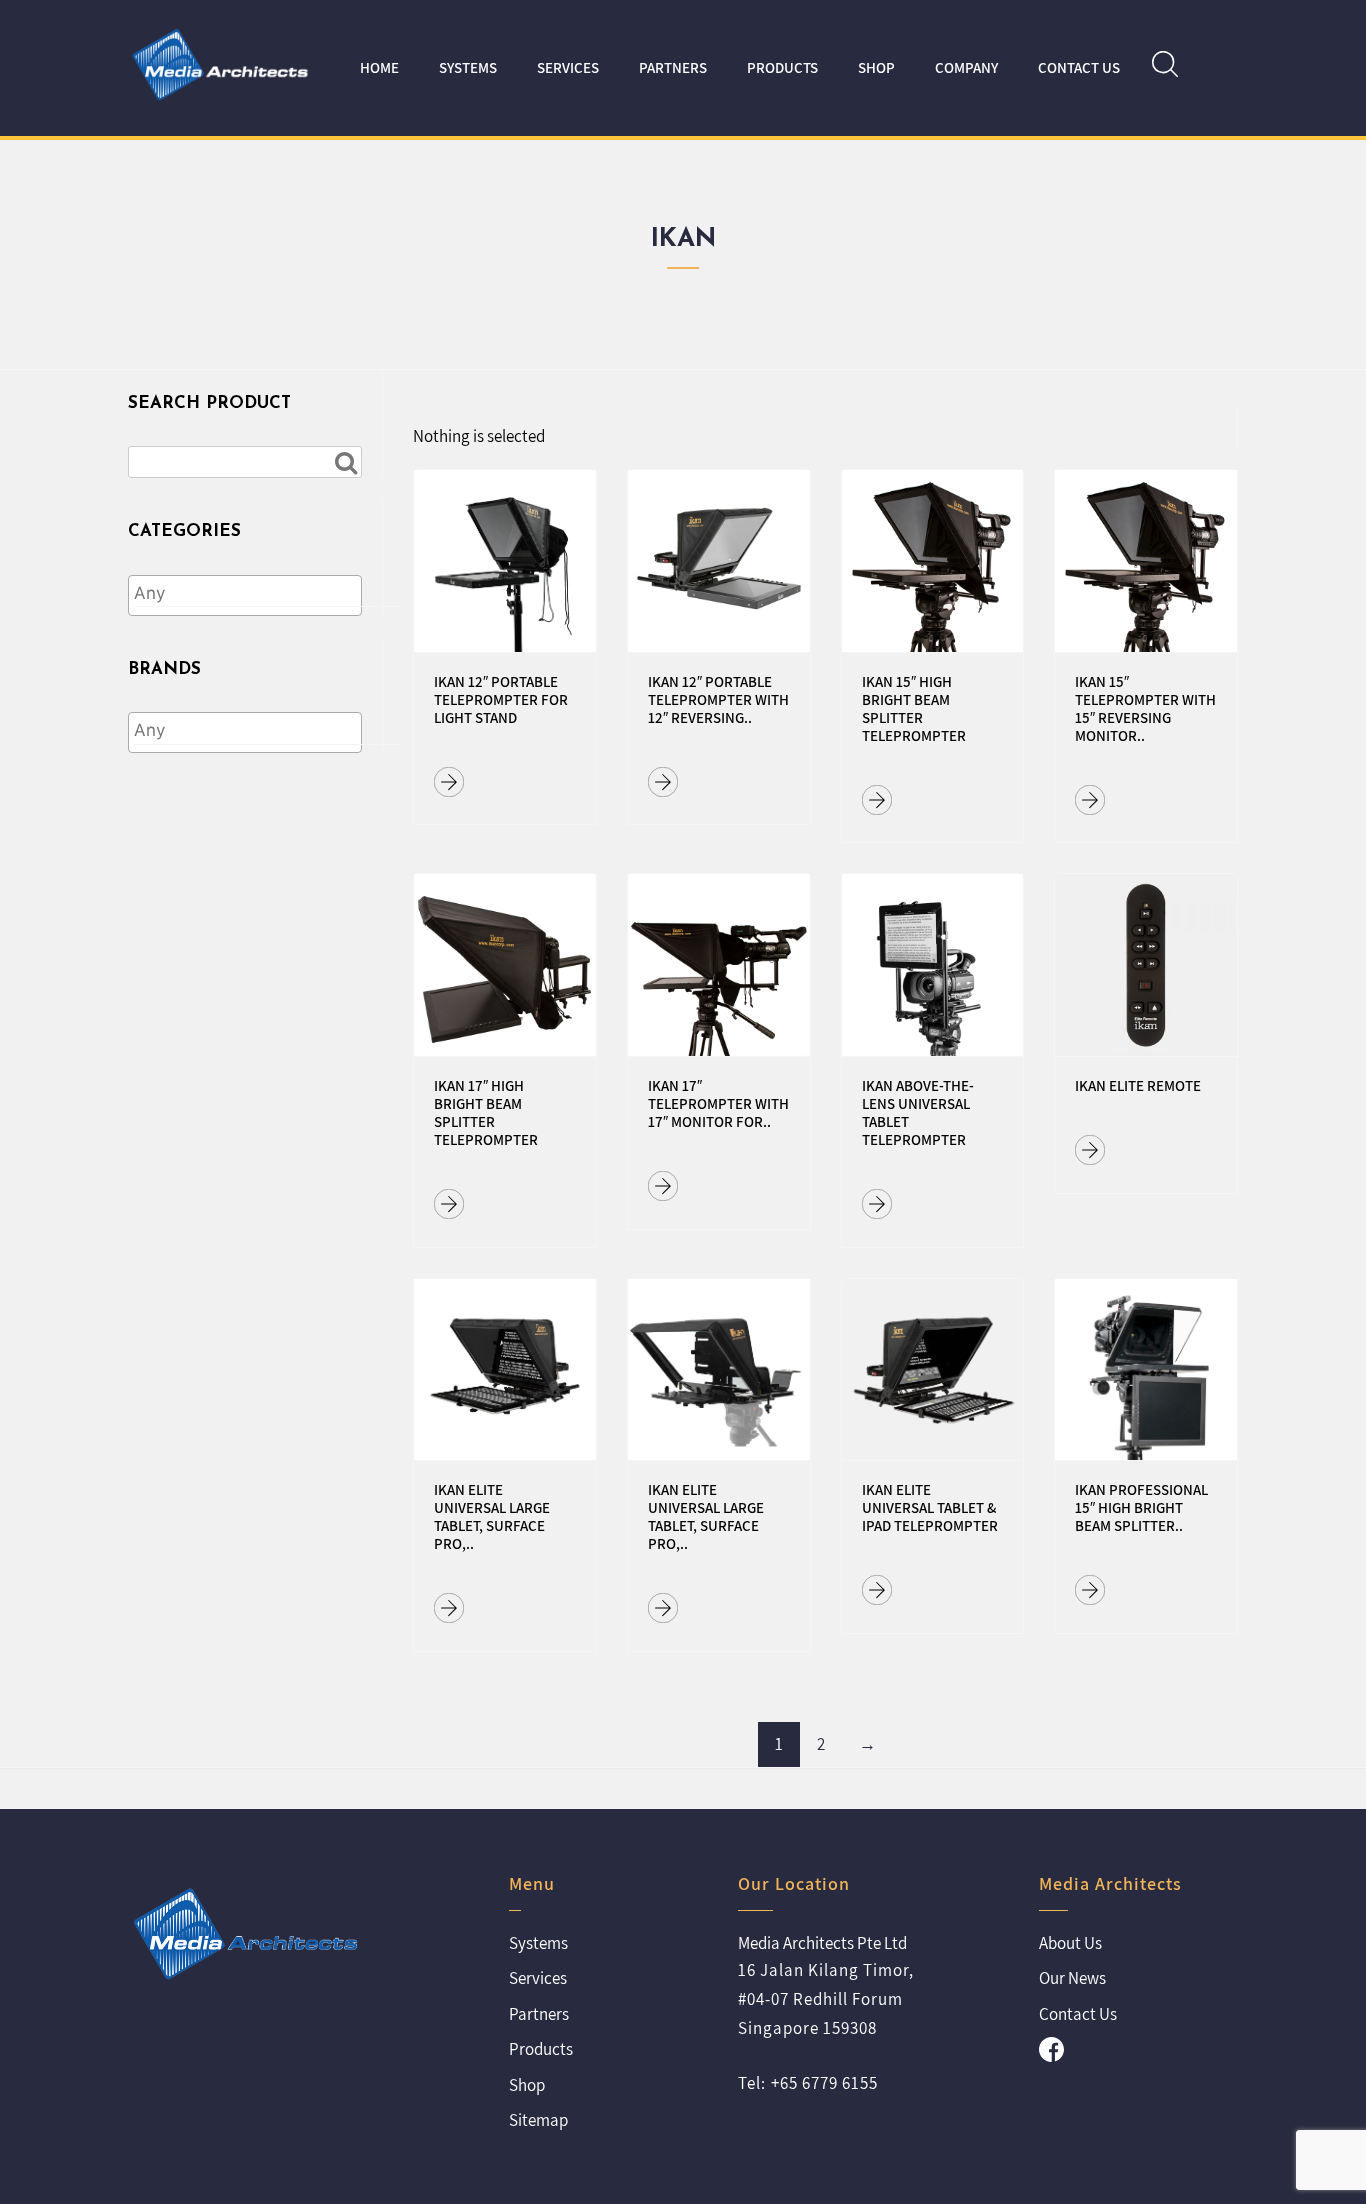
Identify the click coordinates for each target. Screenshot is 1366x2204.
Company (966, 67)
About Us (1070, 1943)
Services (568, 67)
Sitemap (538, 2120)
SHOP (876, 67)
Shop (527, 2085)
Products (782, 67)
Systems (468, 67)
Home (379, 67)
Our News (1072, 1978)
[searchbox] (267, 594)
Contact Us (1079, 67)
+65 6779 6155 (824, 2083)
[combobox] (245, 595)
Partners (673, 67)
